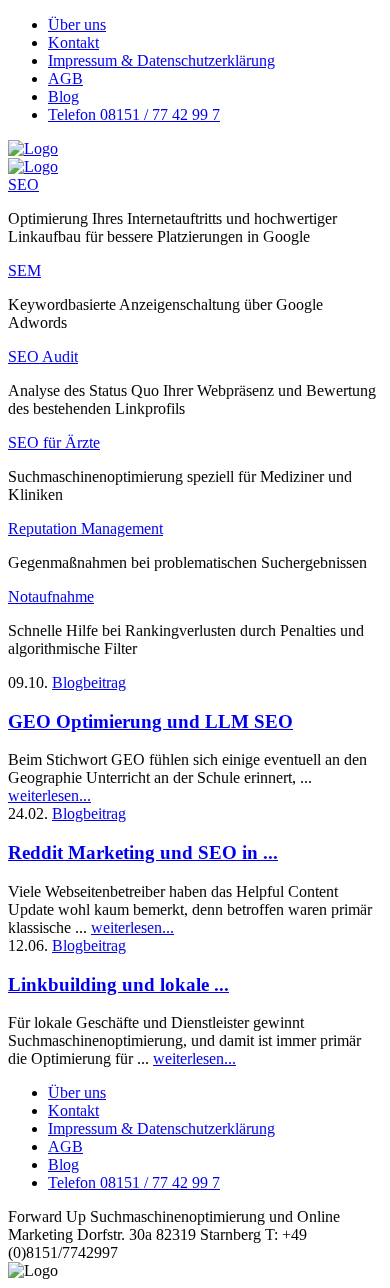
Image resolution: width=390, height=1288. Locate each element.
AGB (65, 78)
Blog (63, 96)
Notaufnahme (51, 596)
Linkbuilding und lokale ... (118, 984)
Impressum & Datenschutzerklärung (161, 60)
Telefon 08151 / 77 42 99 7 (134, 114)
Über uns (77, 24)
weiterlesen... (49, 795)
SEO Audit (43, 356)
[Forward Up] (33, 148)
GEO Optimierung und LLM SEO (150, 721)
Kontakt (73, 42)
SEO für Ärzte (54, 442)
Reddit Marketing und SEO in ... (143, 852)
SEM (24, 270)
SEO (23, 184)
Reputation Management (85, 528)
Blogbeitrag (89, 682)
